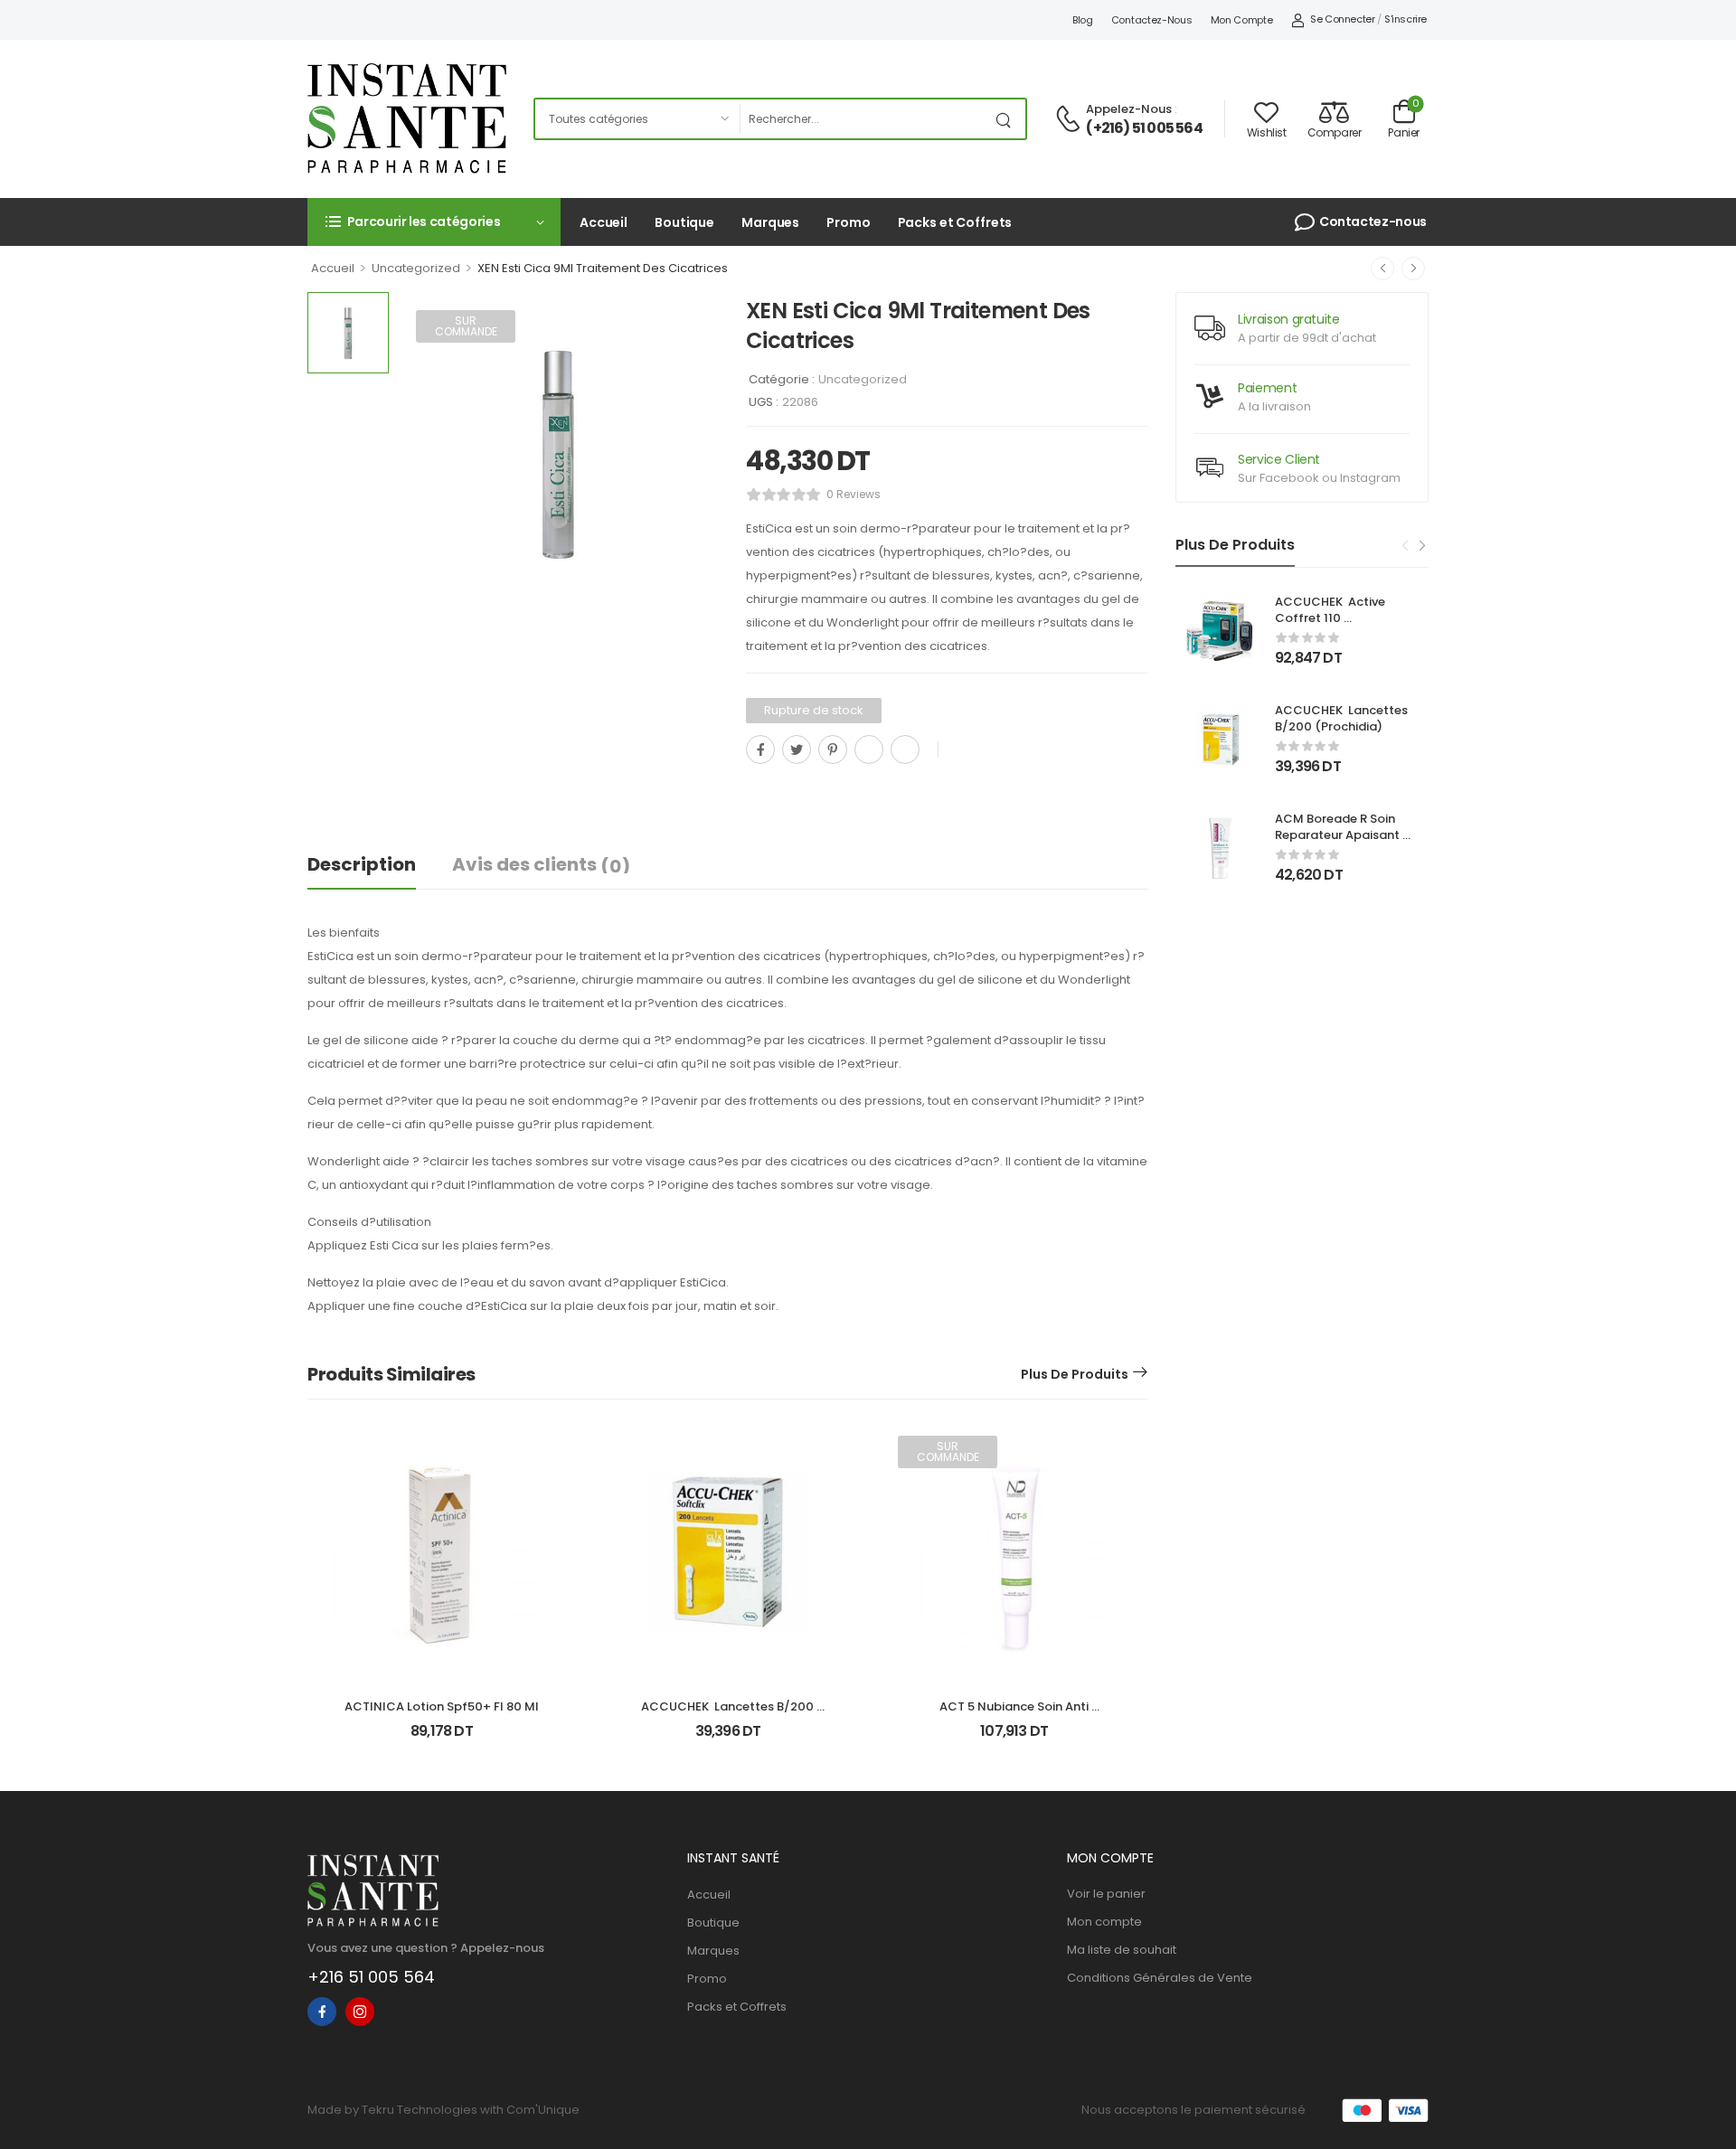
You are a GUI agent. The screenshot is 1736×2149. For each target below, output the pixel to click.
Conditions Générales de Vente (1160, 1978)
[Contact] (1071, 120)
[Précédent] (1382, 269)
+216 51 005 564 (371, 1977)
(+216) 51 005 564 (1144, 128)
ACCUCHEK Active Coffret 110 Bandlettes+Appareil (1337, 618)
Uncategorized (416, 268)
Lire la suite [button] (1014, 1739)
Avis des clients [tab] (541, 865)
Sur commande (466, 326)
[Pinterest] (833, 749)
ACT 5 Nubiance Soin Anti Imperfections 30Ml (1015, 1715)
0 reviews (854, 494)
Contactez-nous (1152, 20)
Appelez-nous (1129, 109)
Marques (770, 222)
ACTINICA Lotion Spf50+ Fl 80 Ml (442, 1706)
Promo (848, 222)
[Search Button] (1007, 119)
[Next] (1421, 546)
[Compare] (753, 790)
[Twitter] (797, 749)
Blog (1083, 20)
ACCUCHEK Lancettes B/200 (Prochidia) (1343, 718)
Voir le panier (1106, 1894)
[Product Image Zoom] (687, 581)
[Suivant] (1413, 269)
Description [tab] (362, 864)
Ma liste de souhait (1122, 1950)
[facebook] (322, 2012)
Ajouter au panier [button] (442, 1739)
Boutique (684, 222)
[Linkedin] (905, 749)
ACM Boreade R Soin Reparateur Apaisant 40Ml (1339, 835)
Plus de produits (1075, 1374)
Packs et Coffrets (955, 222)
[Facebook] (760, 749)
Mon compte (1242, 20)
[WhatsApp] (869, 749)
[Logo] (407, 118)
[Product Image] (558, 452)
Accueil (604, 222)
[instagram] (360, 2012)
